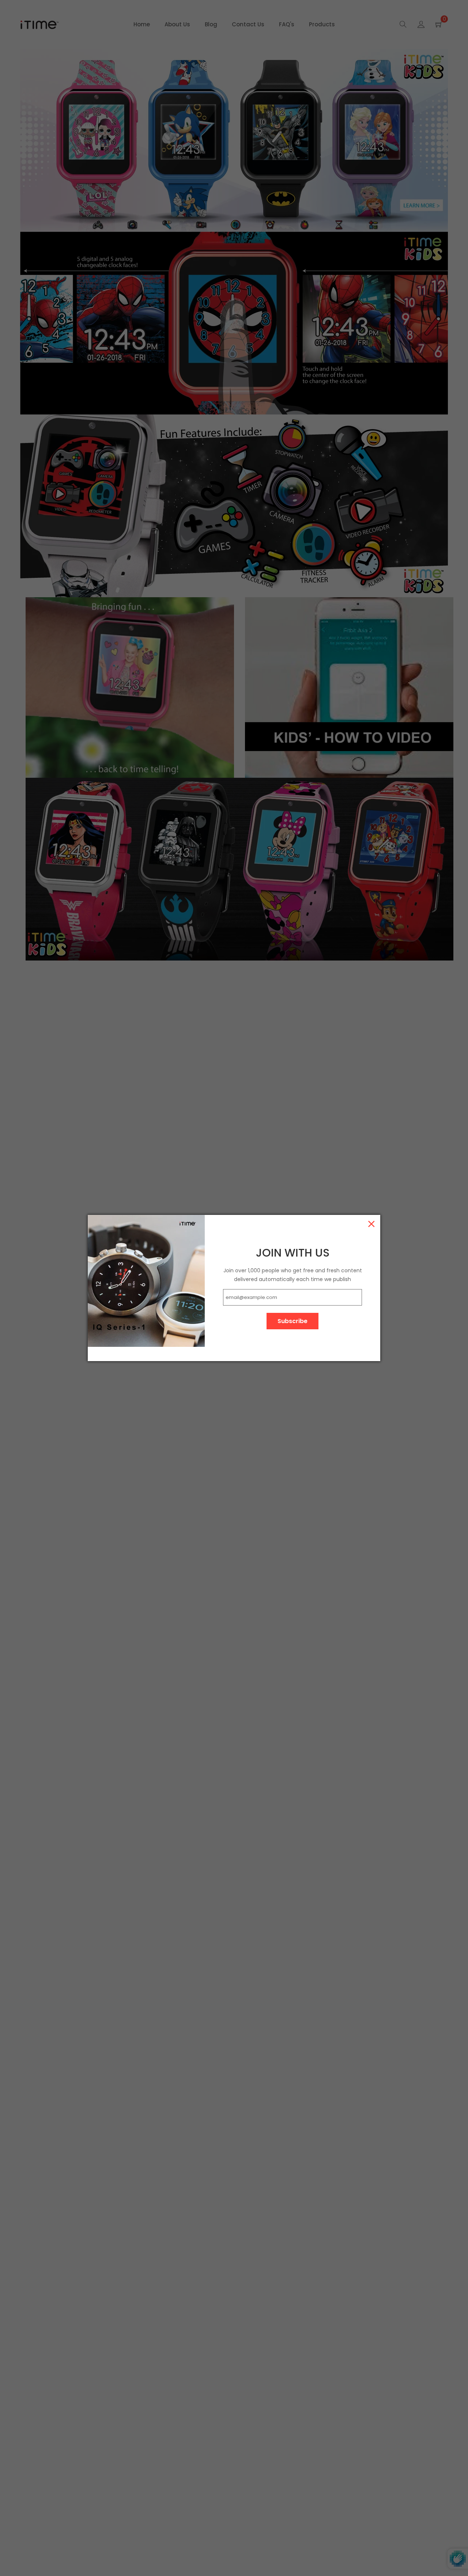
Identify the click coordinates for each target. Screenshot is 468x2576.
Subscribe (292, 1321)
